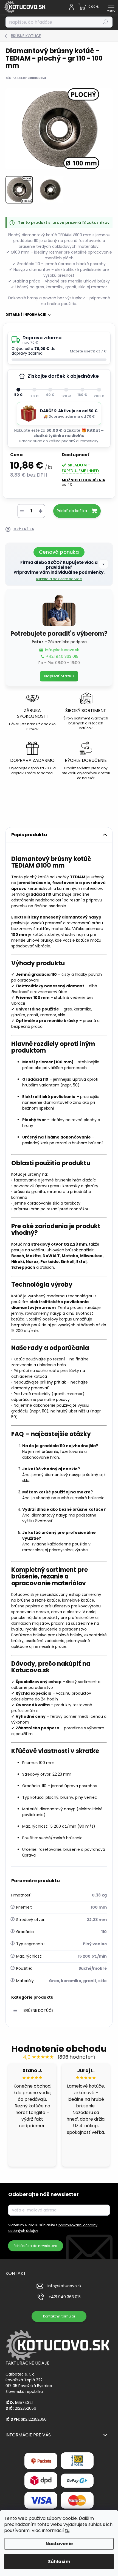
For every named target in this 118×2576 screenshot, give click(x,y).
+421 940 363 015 (62, 657)
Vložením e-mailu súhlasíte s (53, 2228)
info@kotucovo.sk (62, 650)
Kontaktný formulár (59, 2316)
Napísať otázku (59, 676)
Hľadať (106, 22)
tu (67, 2530)
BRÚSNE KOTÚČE (39, 2010)
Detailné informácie (26, 315)
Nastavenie (59, 2544)
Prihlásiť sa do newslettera (36, 2246)
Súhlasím (59, 2562)
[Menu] (111, 7)
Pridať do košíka (72, 511)
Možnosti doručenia (83, 482)
